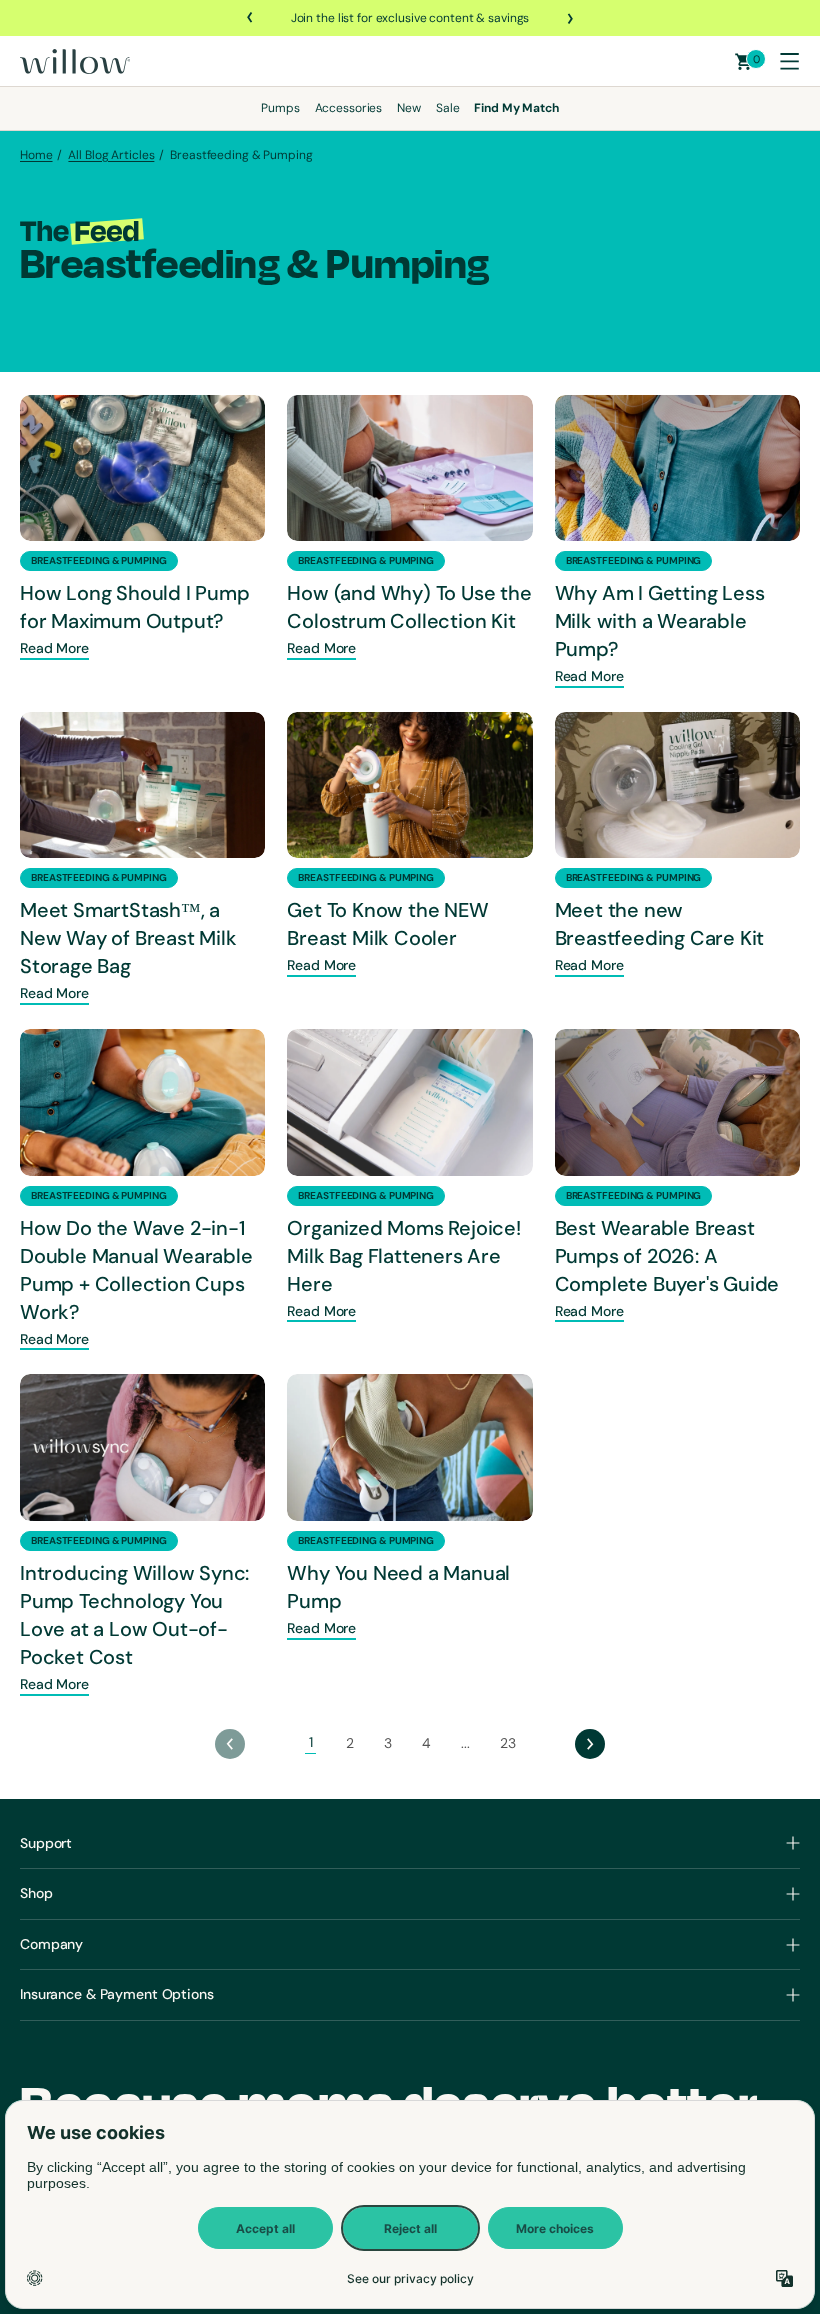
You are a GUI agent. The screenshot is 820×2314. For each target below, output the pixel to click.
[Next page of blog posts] (590, 1744)
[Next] (569, 18)
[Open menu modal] (789, 61)
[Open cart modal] (743, 61)
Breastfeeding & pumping (99, 560)
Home (36, 155)
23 (508, 1743)
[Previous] (251, 18)
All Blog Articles (111, 155)
